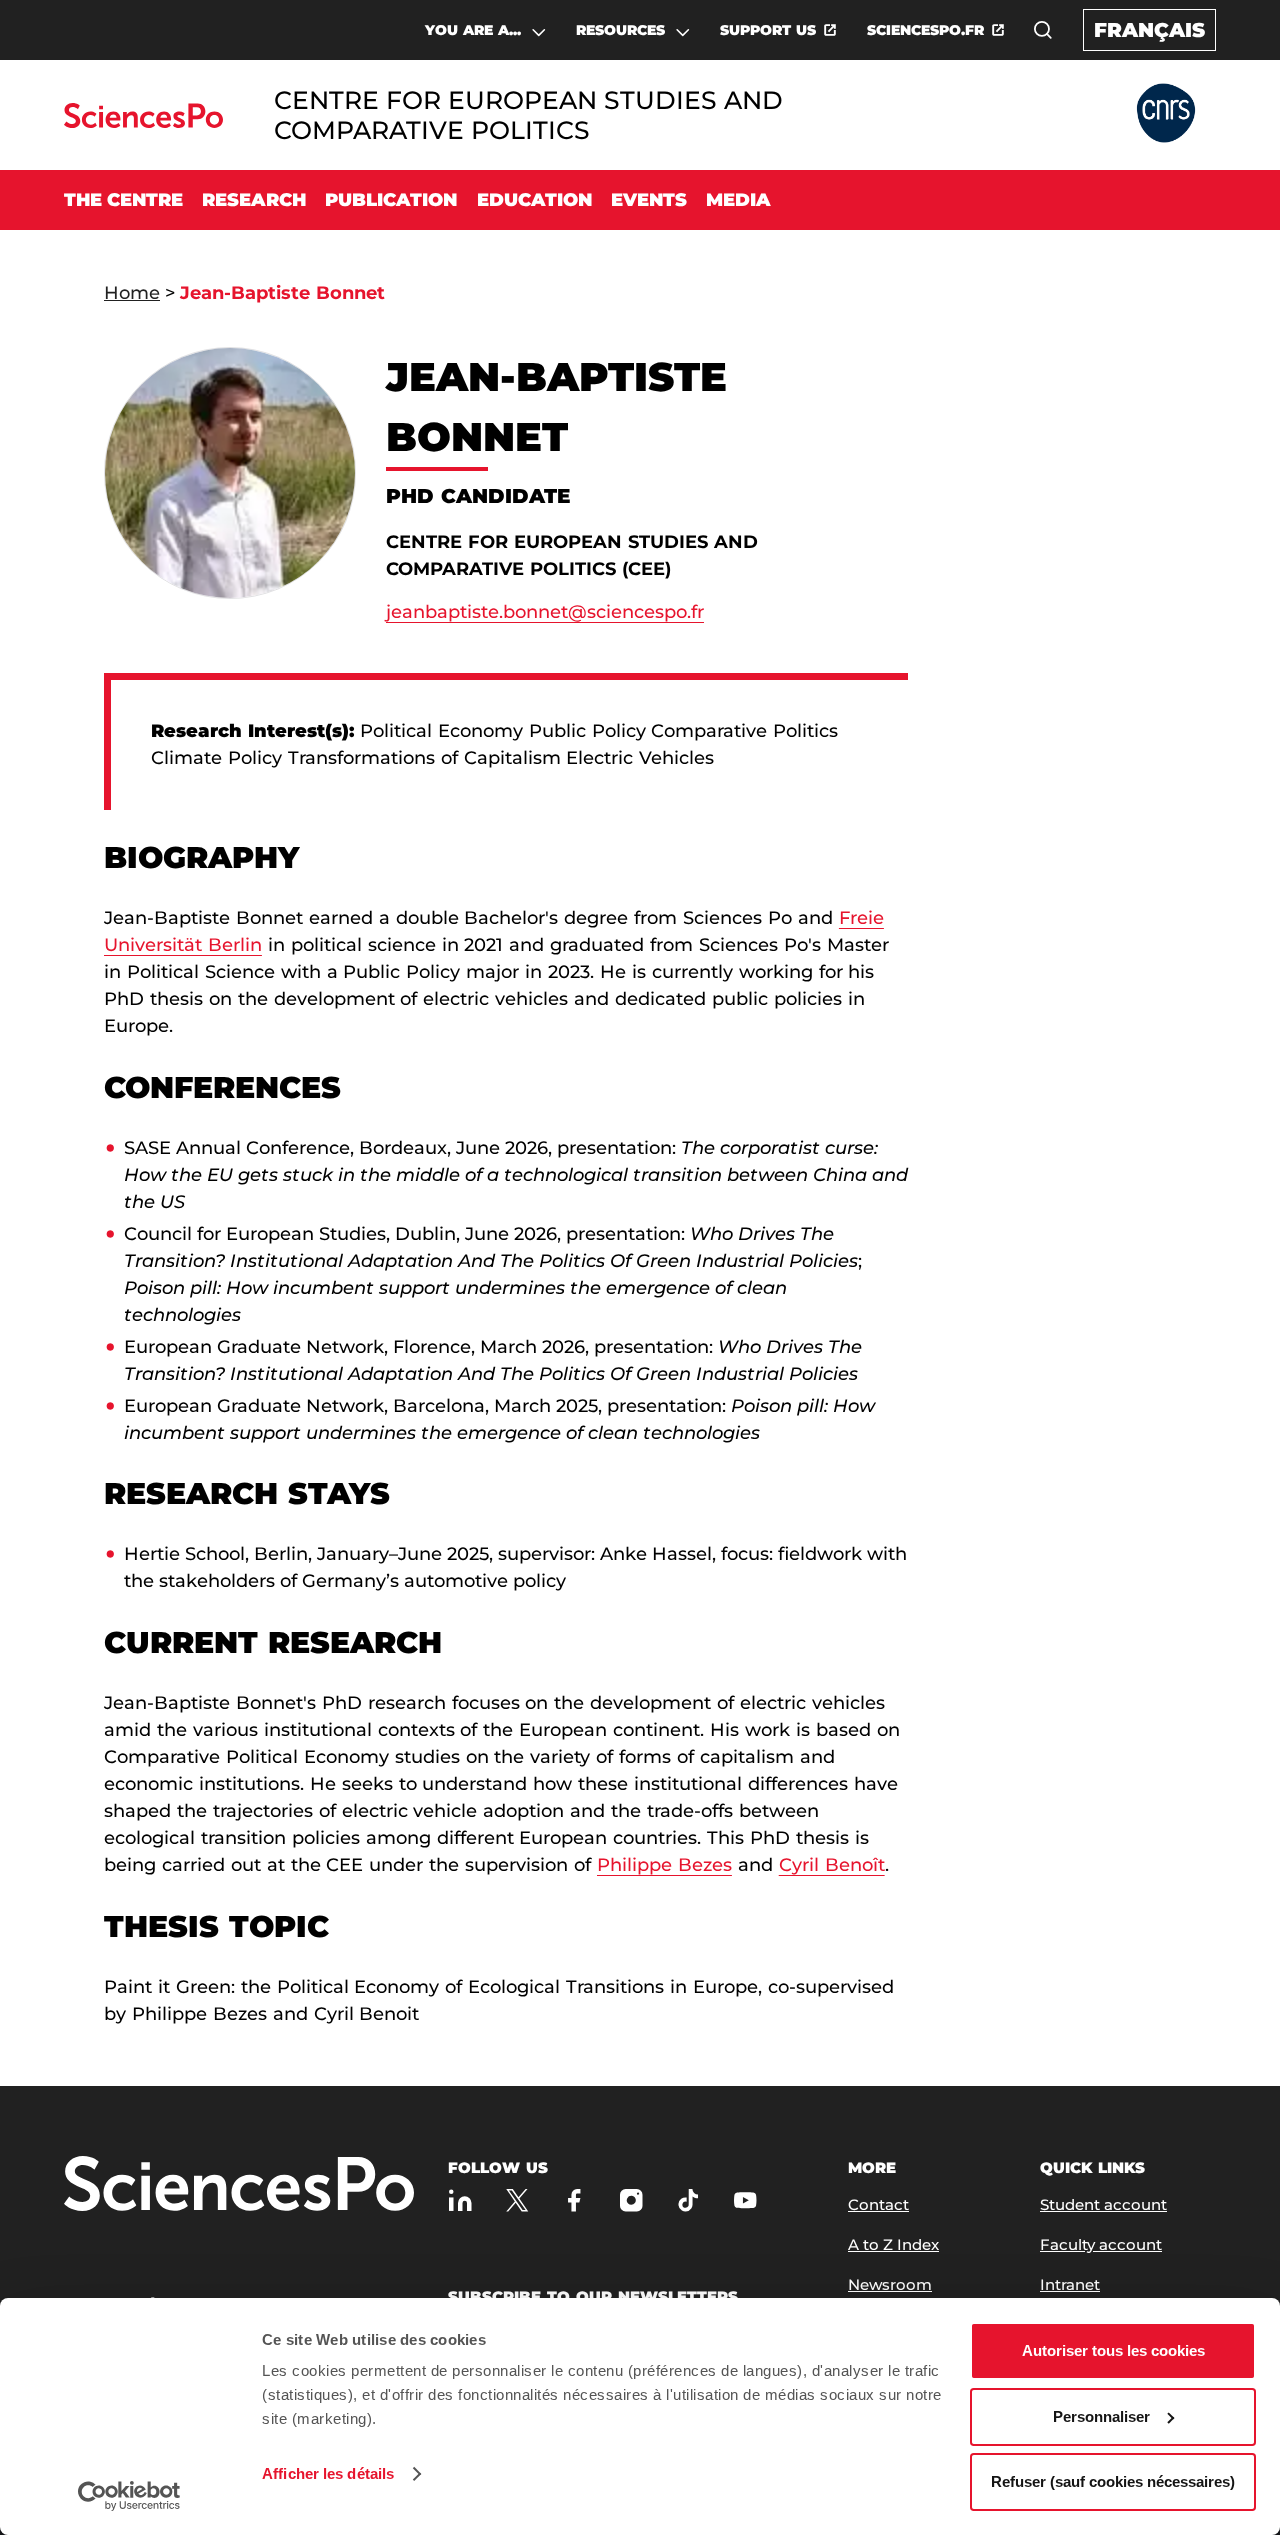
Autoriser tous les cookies (1113, 2350)
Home (132, 293)
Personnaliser (1101, 2416)
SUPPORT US (768, 30)
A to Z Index (893, 2244)
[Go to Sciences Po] (143, 122)
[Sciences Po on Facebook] (574, 2200)
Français (1149, 30)
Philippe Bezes (664, 1865)
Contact (878, 2204)
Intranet (1070, 2284)
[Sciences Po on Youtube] (745, 2200)
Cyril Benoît (832, 1865)
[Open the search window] (1043, 30)
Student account (1103, 2204)
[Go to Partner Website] (1166, 114)
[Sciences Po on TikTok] (688, 2200)
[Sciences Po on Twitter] (517, 2200)
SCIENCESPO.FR (925, 30)
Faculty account (1101, 2244)
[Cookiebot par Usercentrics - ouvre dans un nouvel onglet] (129, 2496)
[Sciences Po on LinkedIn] (460, 2200)
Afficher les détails (328, 2473)
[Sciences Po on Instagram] (631, 2200)
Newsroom (890, 2284)
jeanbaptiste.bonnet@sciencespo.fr (545, 612)
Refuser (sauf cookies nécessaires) (1113, 2481)
